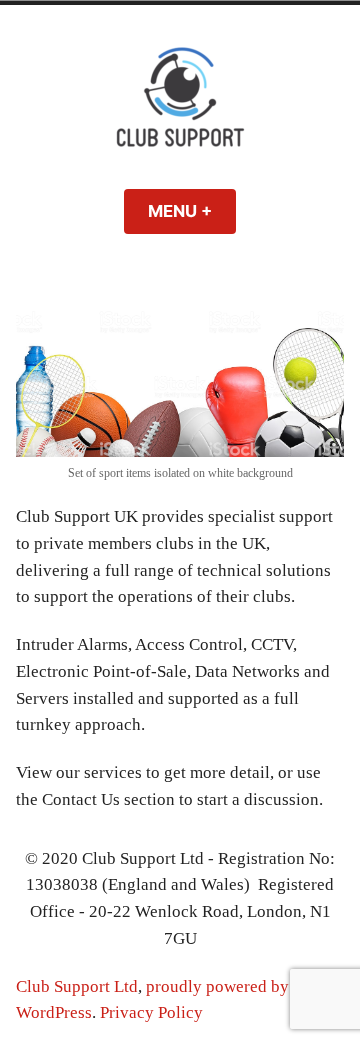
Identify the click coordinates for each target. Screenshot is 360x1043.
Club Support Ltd (77, 986)
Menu (192, 211)
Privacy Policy (151, 1012)
